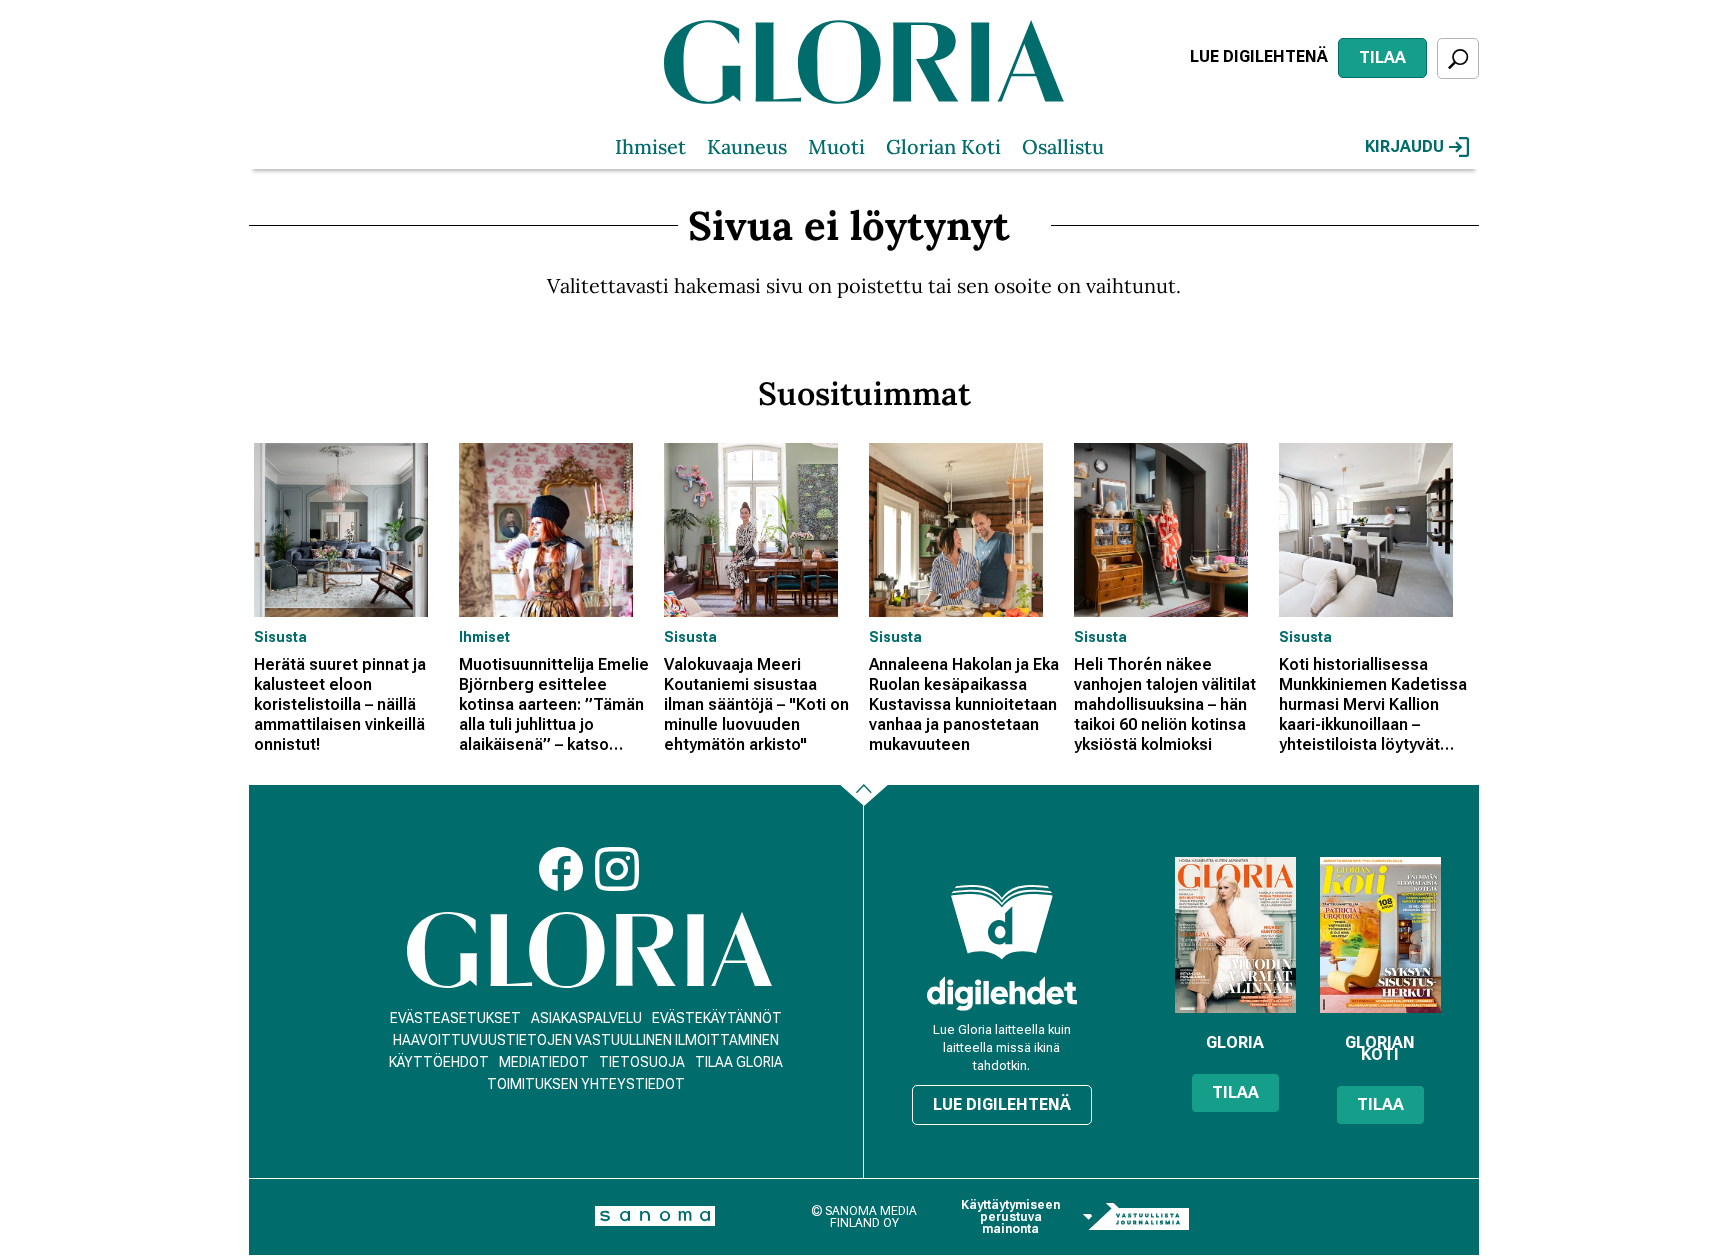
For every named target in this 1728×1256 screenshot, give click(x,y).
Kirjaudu (1404, 146)
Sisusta (280, 637)
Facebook (561, 869)
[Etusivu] (589, 950)
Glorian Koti (943, 146)
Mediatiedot (544, 1062)
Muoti (836, 146)
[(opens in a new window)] (1002, 993)
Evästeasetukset (455, 1018)
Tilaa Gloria (739, 1062)
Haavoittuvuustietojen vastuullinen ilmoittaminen (586, 1040)
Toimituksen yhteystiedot (586, 1084)
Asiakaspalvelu (586, 1018)
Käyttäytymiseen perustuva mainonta (1010, 1217)
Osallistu (1063, 146)
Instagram (617, 869)
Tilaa (1382, 57)
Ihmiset (650, 146)
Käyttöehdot (439, 1062)
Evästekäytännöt (717, 1018)
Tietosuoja (642, 1062)
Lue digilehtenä (1259, 56)
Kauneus (747, 146)
